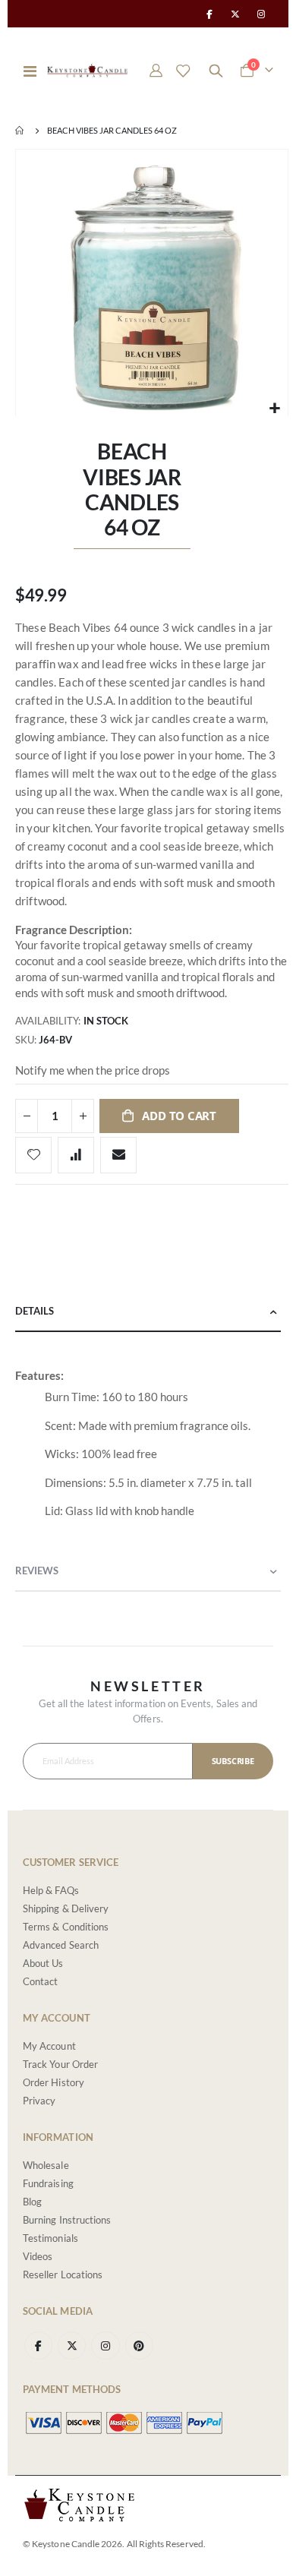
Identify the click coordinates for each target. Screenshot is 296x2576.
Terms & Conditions (66, 1927)
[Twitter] (235, 14)
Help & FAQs (51, 1890)
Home (20, 131)
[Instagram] (261, 14)
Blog (32, 2202)
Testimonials (50, 2238)
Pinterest (139, 2346)
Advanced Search (61, 1945)
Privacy (39, 2101)
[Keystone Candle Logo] (87, 70)
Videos (38, 2256)
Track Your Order (60, 2064)
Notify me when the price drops (93, 1070)
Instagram (105, 2346)
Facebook (38, 2346)
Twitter (72, 2346)
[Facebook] (209, 14)
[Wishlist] (183, 71)
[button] (274, 408)
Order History (54, 2082)
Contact (40, 1981)
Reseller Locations (63, 2275)
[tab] (148, 1312)
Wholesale (46, 2165)
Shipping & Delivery (66, 1908)
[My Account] (156, 71)
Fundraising (48, 2183)
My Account (49, 2046)
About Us (43, 1963)
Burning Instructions (67, 2220)
